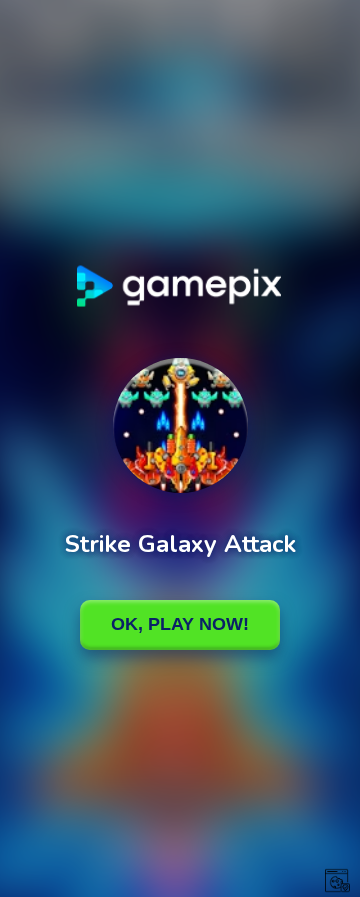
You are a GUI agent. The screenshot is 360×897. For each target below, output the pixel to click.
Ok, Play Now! (180, 624)
